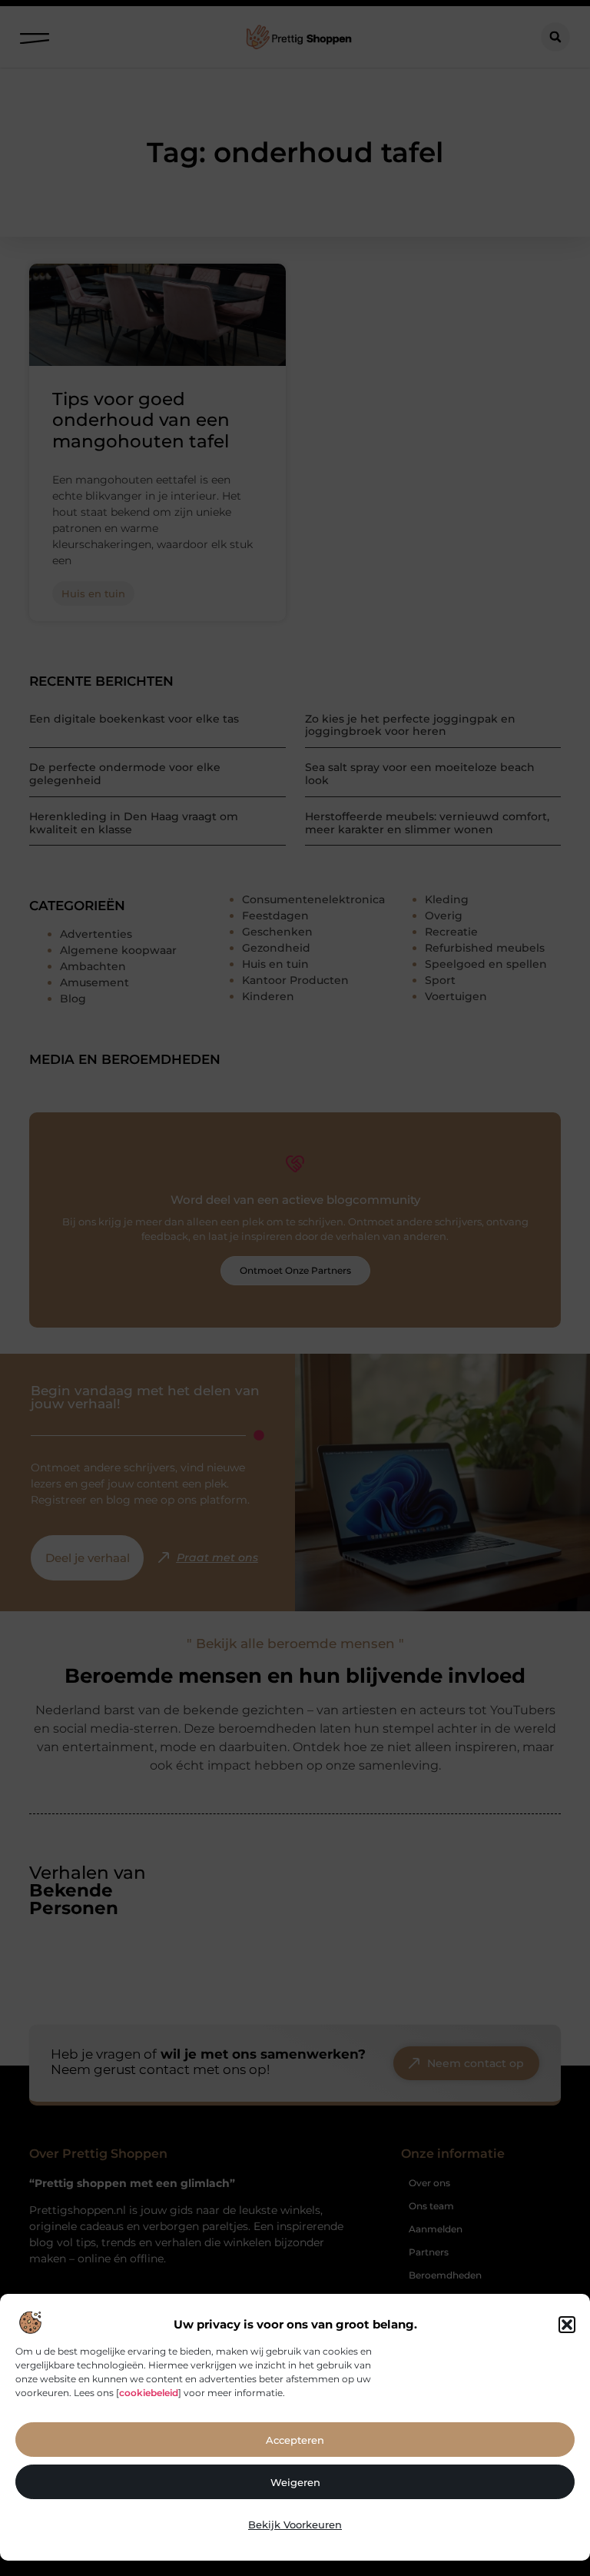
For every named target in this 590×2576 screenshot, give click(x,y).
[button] (567, 2325)
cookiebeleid (149, 2393)
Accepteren (295, 2440)
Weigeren (295, 2482)
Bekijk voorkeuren (295, 2524)
